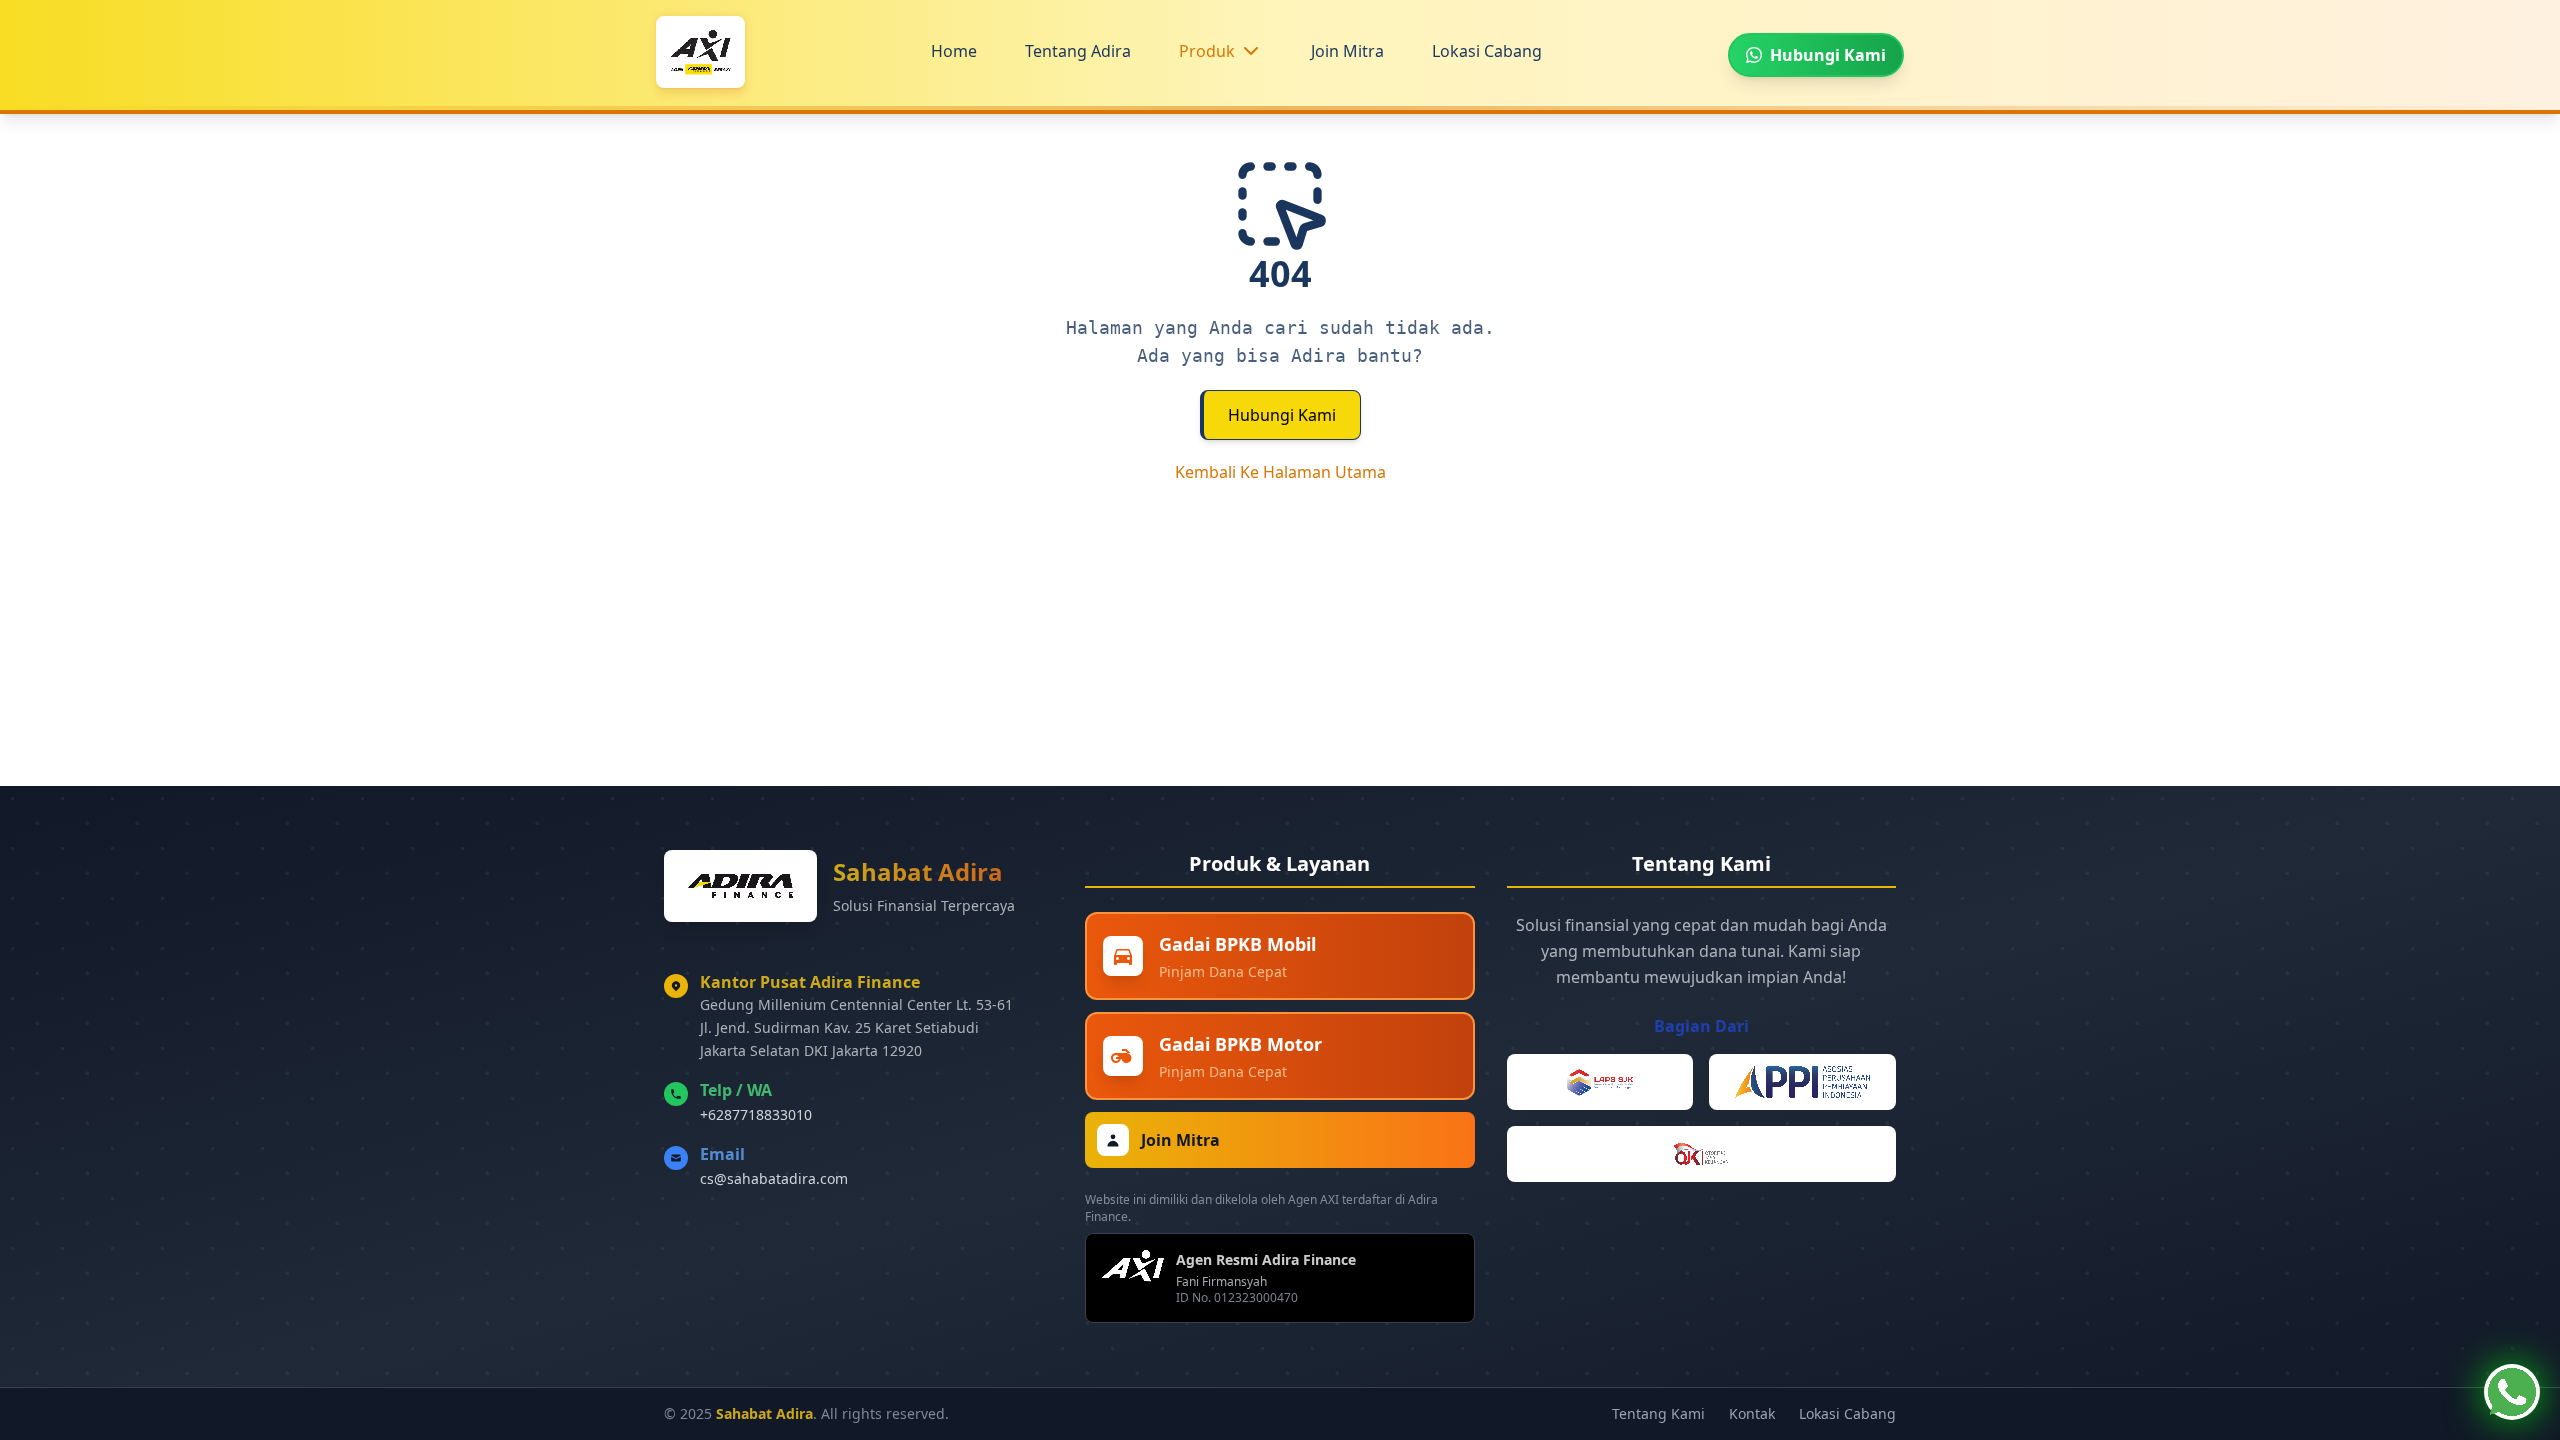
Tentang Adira (1078, 51)
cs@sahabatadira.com (774, 1178)
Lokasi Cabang (1487, 51)
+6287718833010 (756, 1114)
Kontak (1752, 1413)
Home (954, 51)
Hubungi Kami (1282, 415)
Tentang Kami (1658, 1413)
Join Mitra (1347, 51)
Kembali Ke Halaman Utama (1280, 472)
